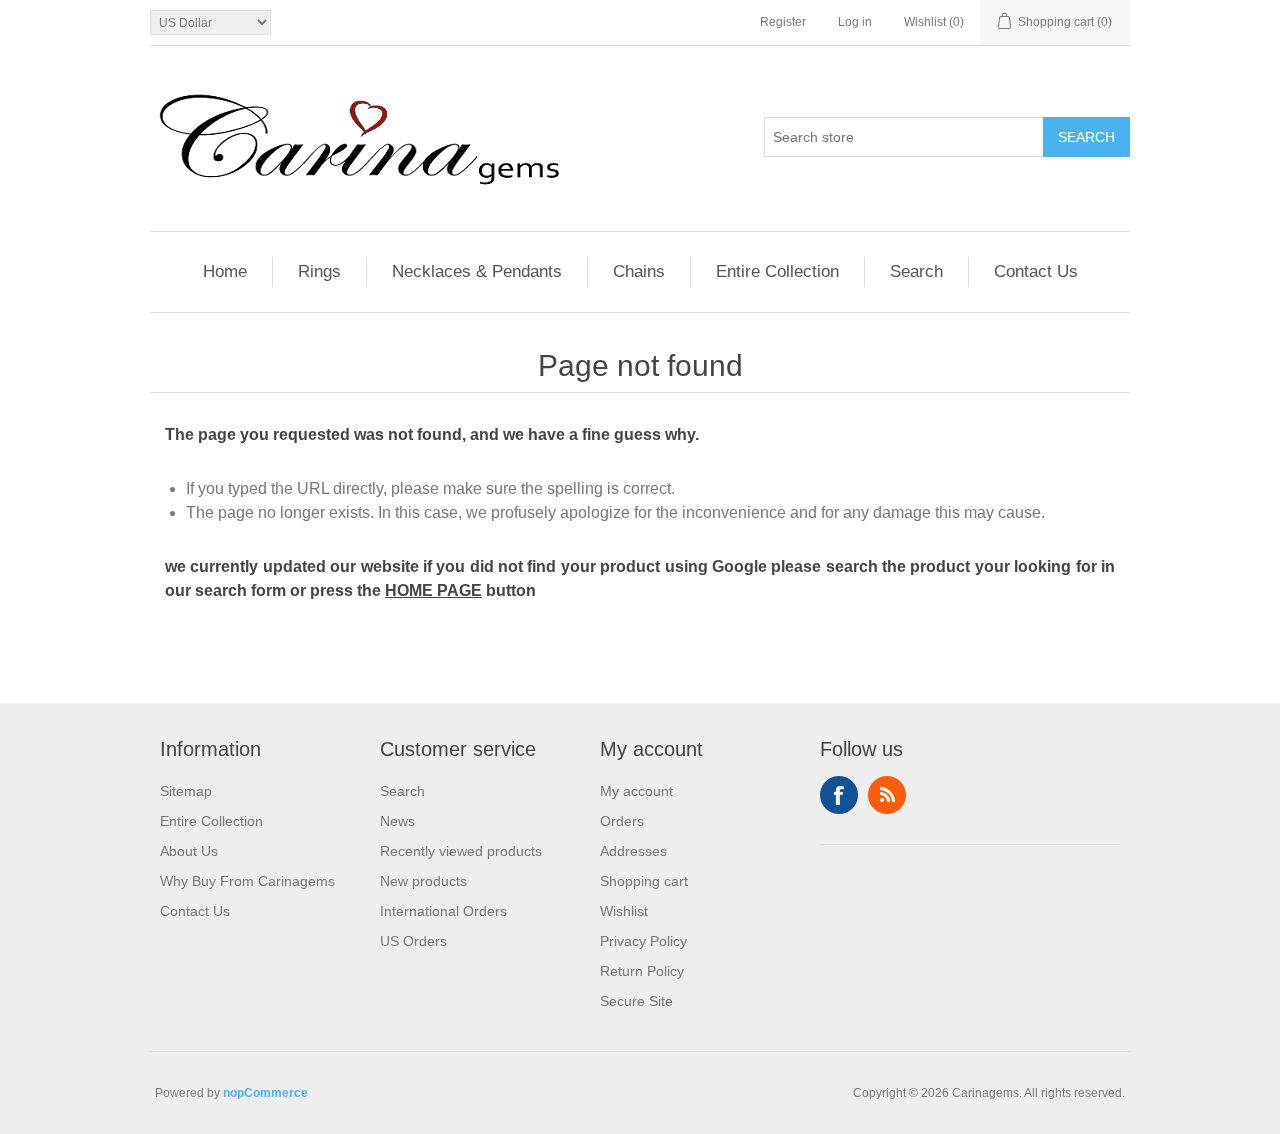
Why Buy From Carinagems (247, 881)
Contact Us (1036, 271)
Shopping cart (644, 881)
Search (1086, 137)
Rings (319, 271)
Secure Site (636, 1001)
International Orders (443, 911)
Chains (639, 271)
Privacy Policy (643, 941)
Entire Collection (777, 271)
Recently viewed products (461, 851)
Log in (855, 22)
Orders (622, 821)
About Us (189, 851)
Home (225, 271)
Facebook (839, 795)
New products (423, 881)
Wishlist (624, 911)
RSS (887, 795)
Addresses (633, 851)
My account (636, 791)
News (397, 821)
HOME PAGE (433, 590)
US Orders (413, 941)
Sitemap (186, 791)
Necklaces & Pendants (477, 271)
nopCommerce (265, 1093)
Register (783, 22)
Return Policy (642, 971)
